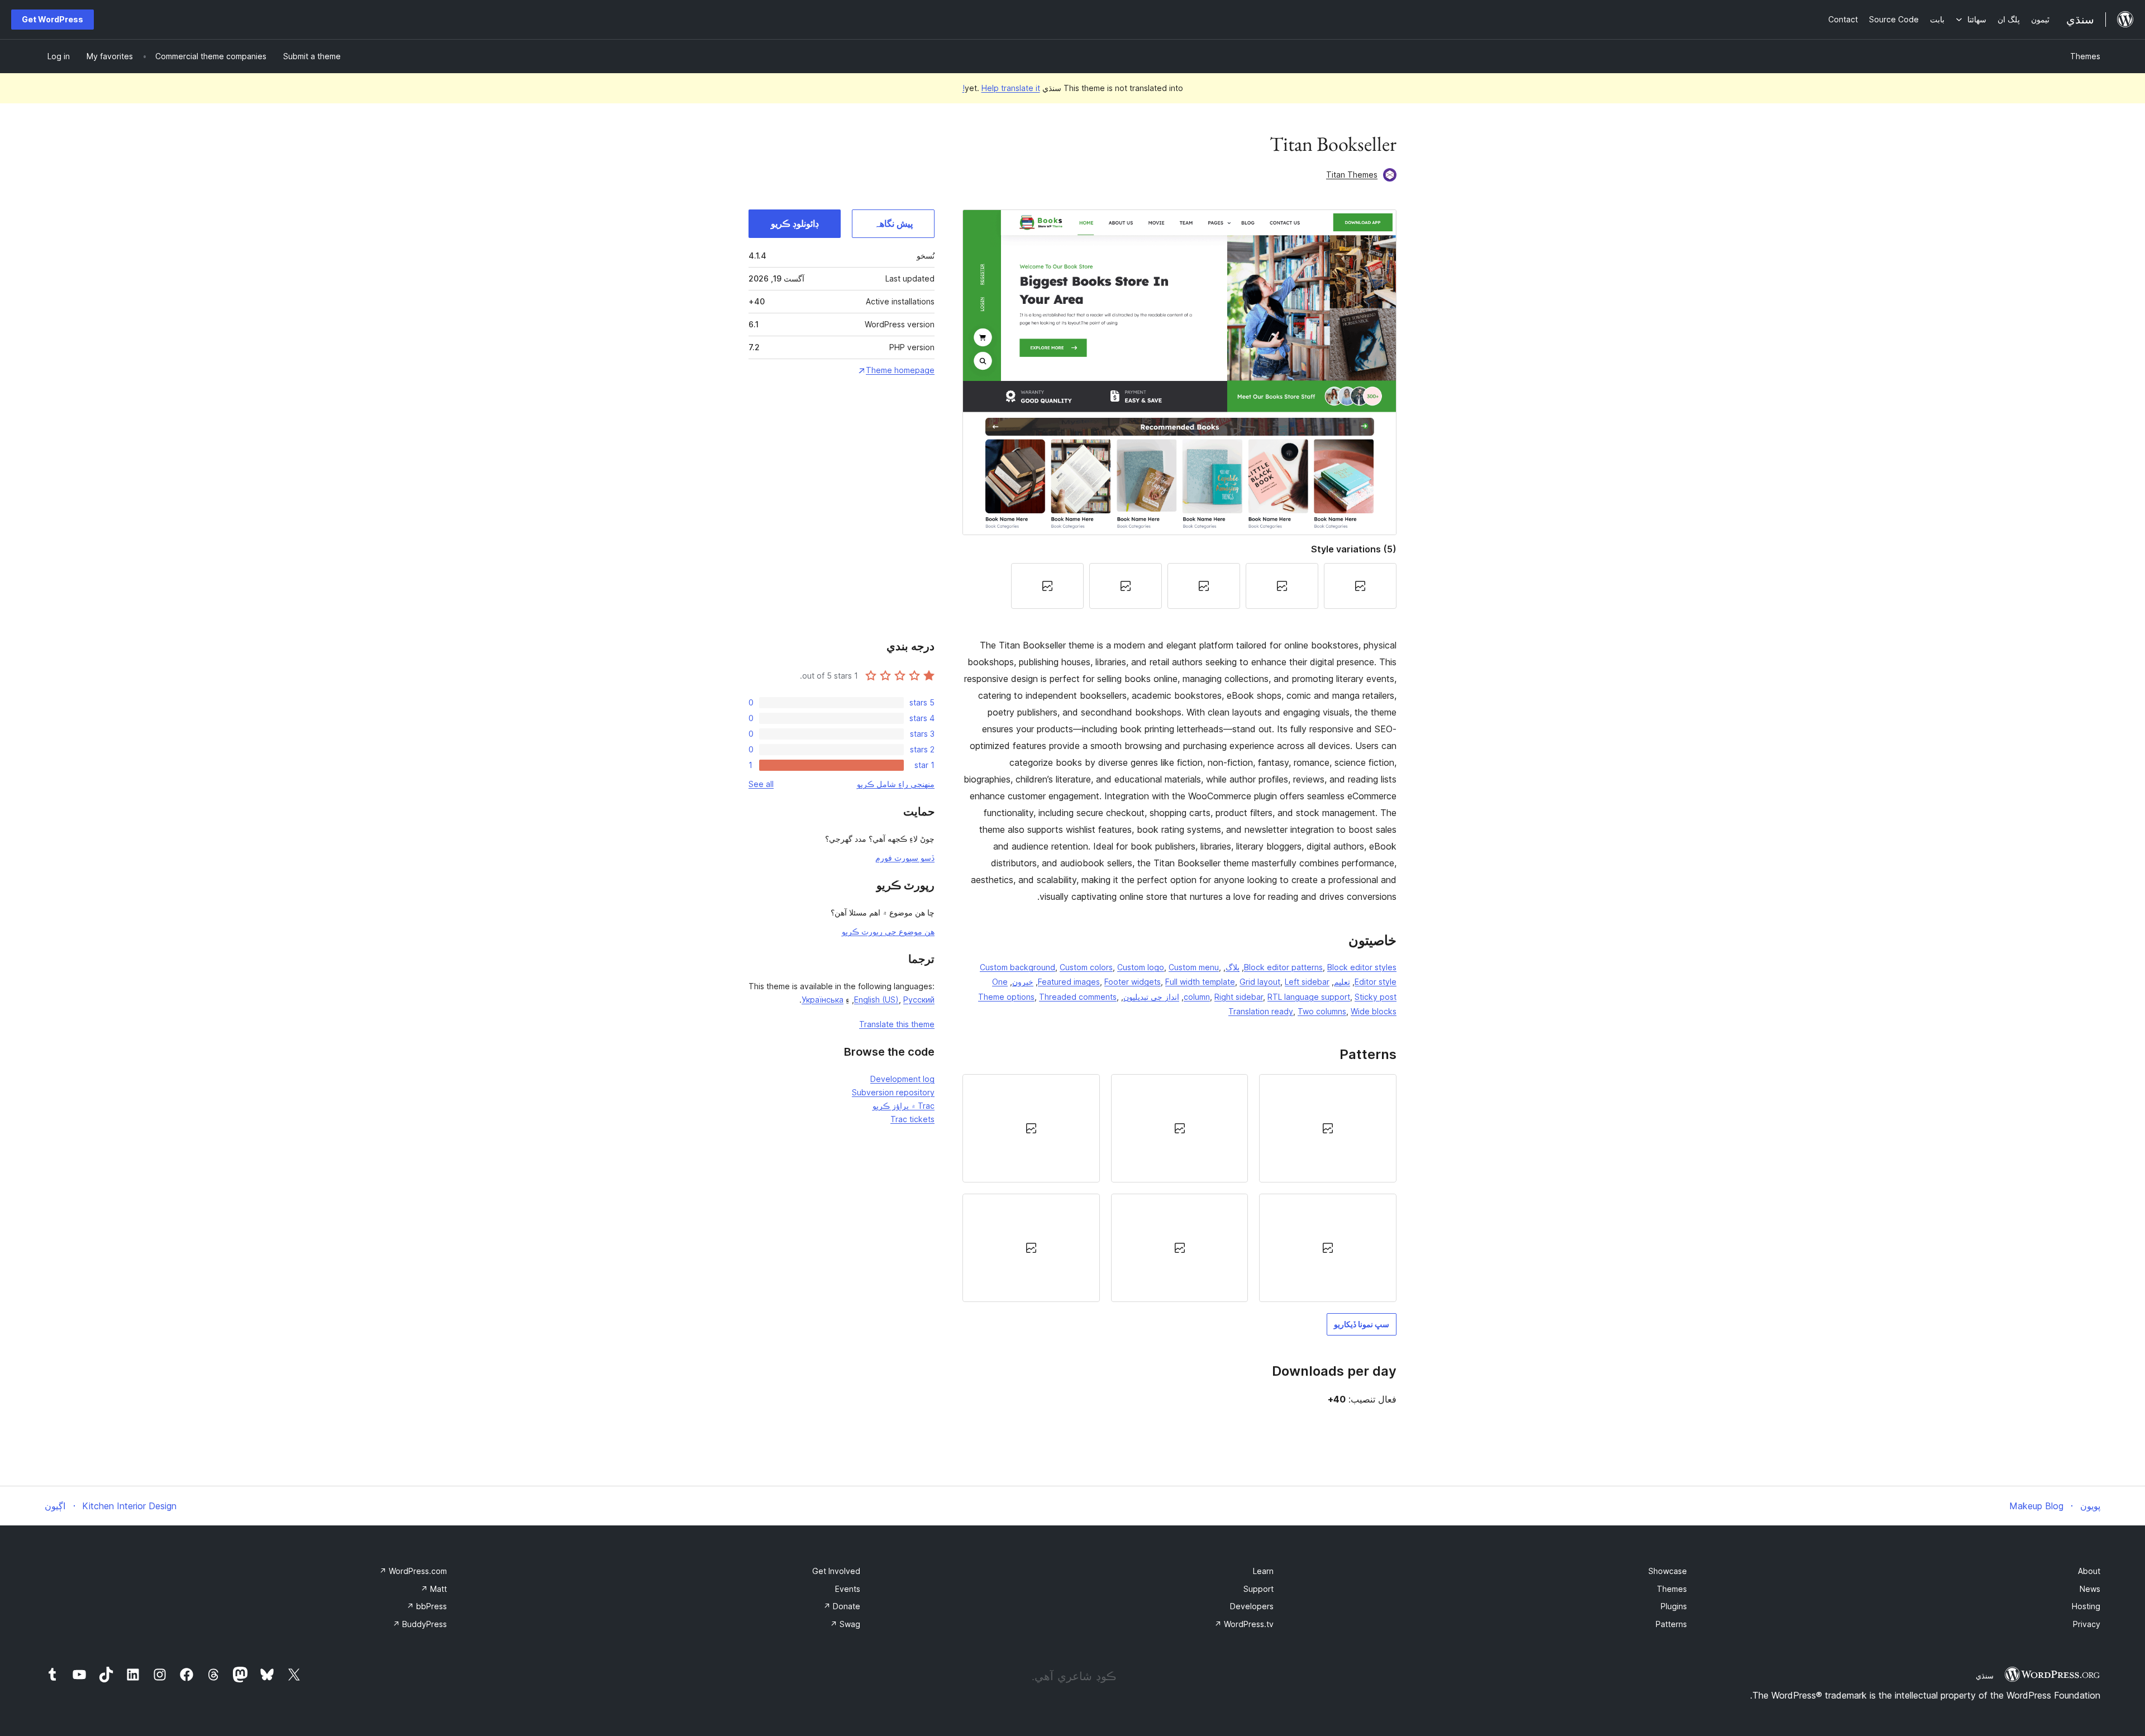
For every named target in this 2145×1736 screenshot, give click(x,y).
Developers (1252, 1606)
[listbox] (1179, 1188)
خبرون (1023, 982)
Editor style (1376, 982)
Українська (823, 1000)
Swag (845, 1624)
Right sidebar (1239, 997)
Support (1259, 1589)
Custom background (1017, 967)
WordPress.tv (1244, 1624)
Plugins (1674, 1606)
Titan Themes (1352, 175)
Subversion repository (893, 1092)
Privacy (2087, 1624)
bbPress (427, 1606)
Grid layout (1260, 982)
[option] (1328, 1128)
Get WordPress (53, 19)
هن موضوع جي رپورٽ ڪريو (888, 931)
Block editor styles (1362, 967)
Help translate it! (1001, 88)
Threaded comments (1078, 997)
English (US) (876, 1000)
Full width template (1200, 982)
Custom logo (1141, 967)
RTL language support (1309, 997)
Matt (434, 1589)
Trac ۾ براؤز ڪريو (904, 1106)
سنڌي (1985, 1676)
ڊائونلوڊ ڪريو (795, 223)
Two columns (1322, 1011)
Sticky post (1376, 997)
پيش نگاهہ (893, 223)
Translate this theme (897, 1024)
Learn (1263, 1571)
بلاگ (1233, 967)
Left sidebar (1307, 982)
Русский (919, 1000)
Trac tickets (912, 1119)
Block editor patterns (1283, 967)
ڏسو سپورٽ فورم (905, 858)
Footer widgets (1133, 982)
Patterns (1671, 1624)
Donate (842, 1606)
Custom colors (1086, 967)
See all (761, 784)
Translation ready (1261, 1011)
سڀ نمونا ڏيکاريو (1362, 1324)
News (2090, 1589)
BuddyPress (420, 1624)
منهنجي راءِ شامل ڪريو (896, 784)
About (2089, 1571)
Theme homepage (900, 370)
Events (848, 1589)
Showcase (1668, 1571)
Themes (2085, 56)
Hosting (2086, 1606)
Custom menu (1194, 967)
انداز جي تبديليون (1151, 997)
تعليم (1342, 982)
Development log (902, 1079)
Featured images (1069, 982)
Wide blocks (1374, 1011)
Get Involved (836, 1571)
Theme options (1006, 997)
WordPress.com (413, 1571)
